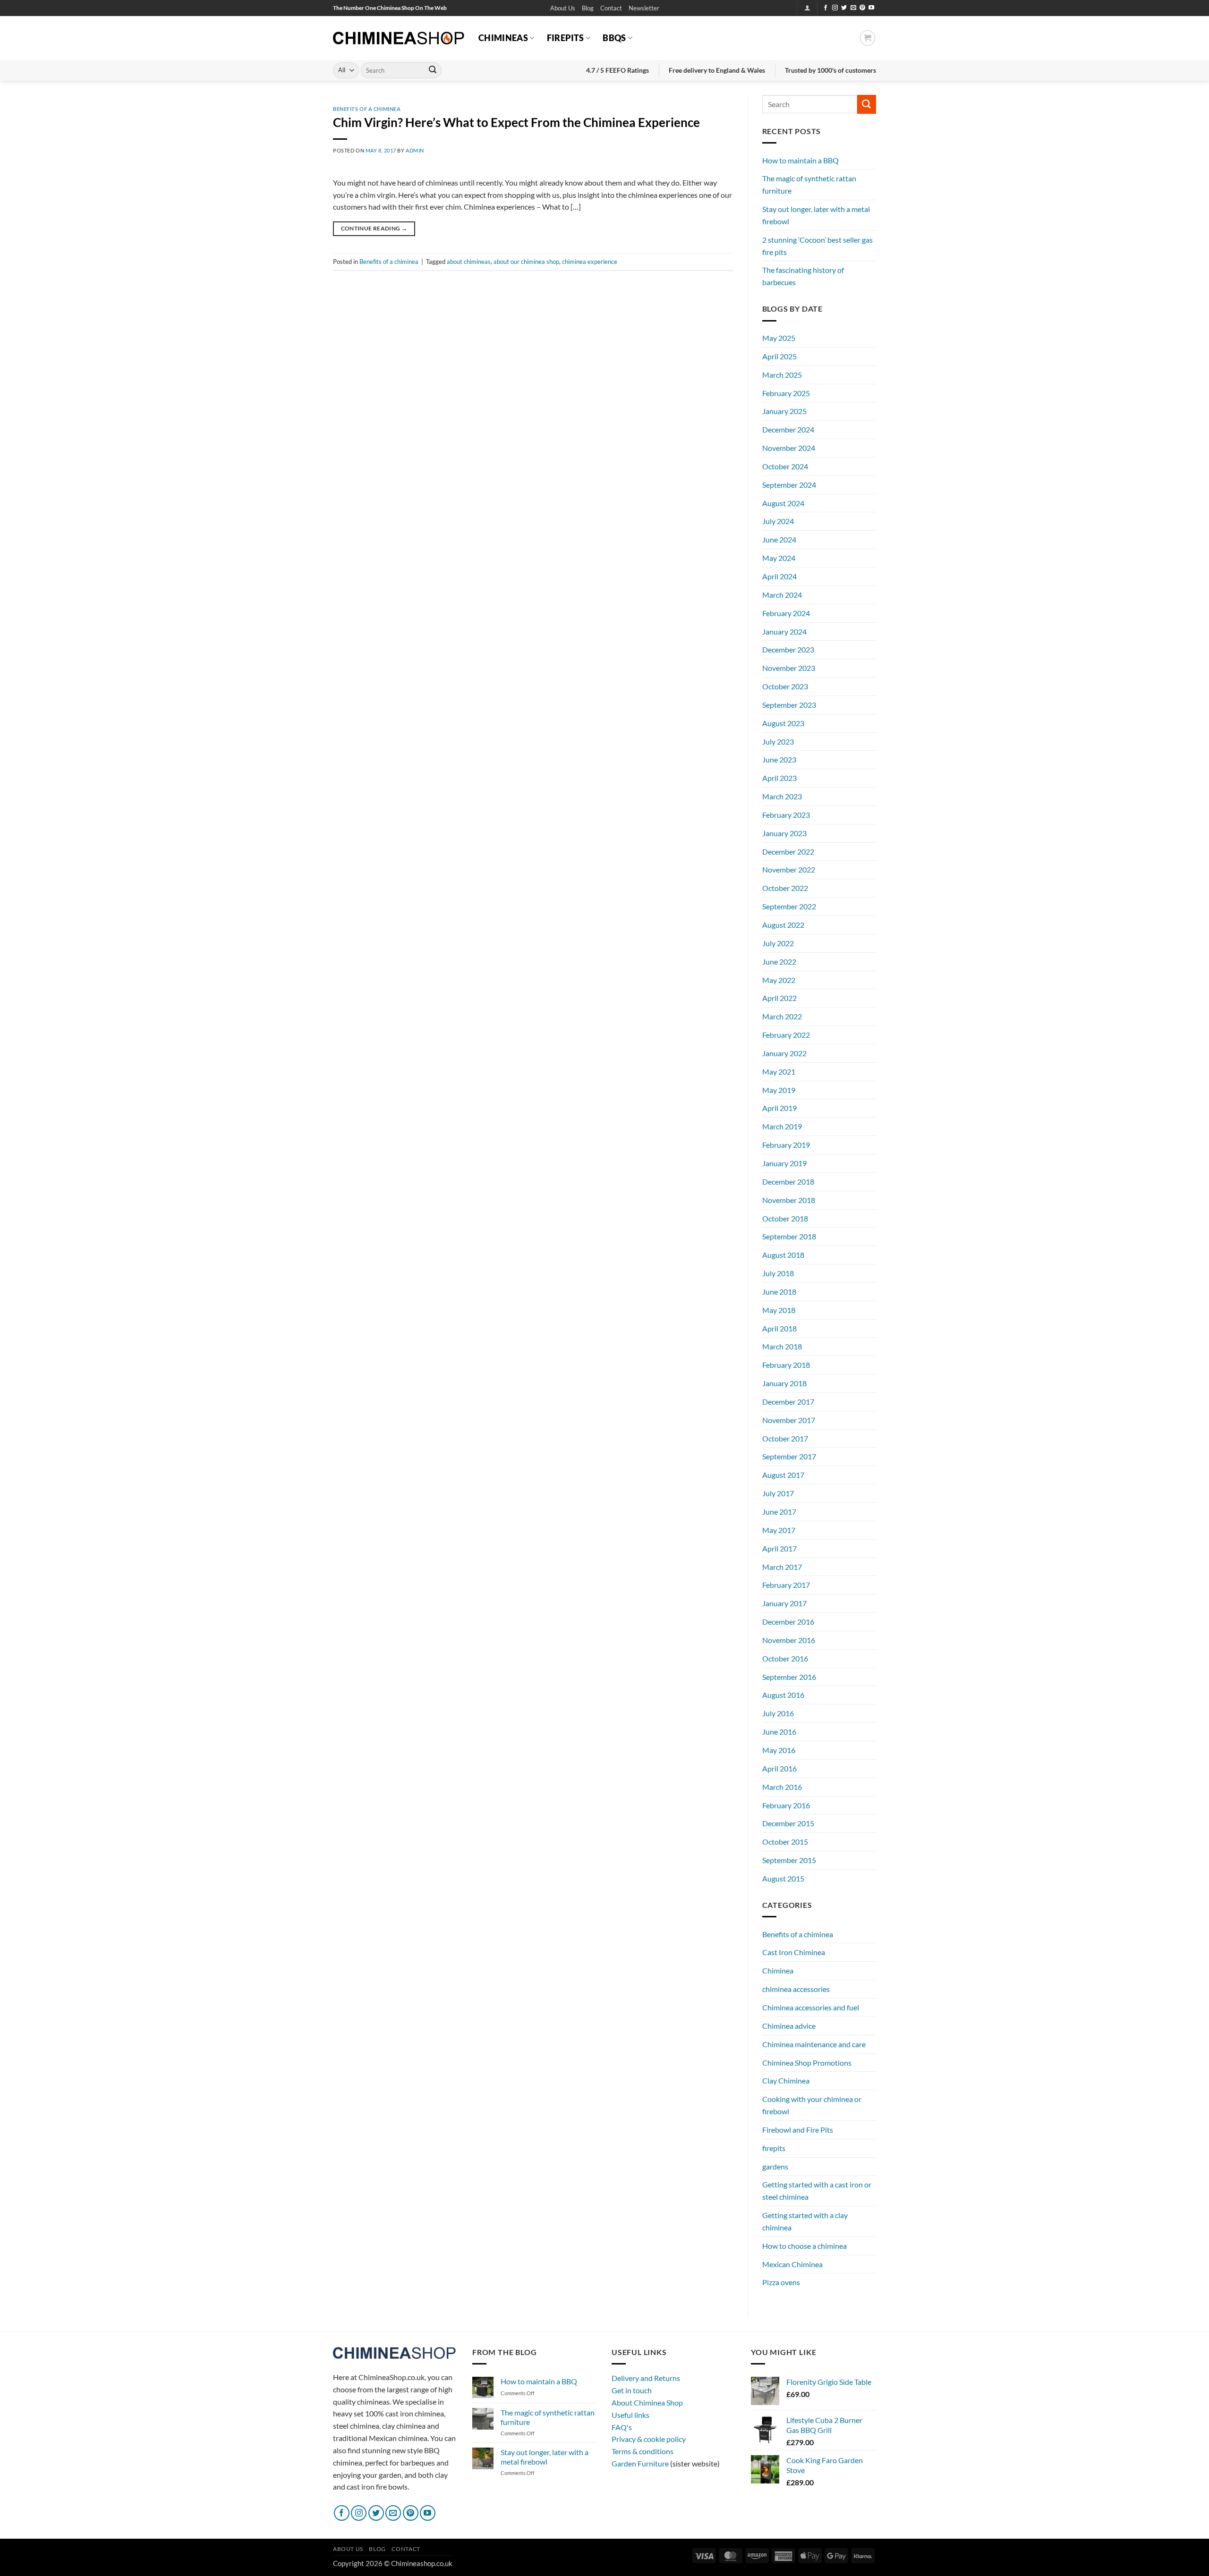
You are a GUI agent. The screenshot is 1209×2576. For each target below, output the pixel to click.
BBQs (614, 38)
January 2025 (784, 411)
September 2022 (789, 906)
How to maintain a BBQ (800, 160)
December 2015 (788, 1823)
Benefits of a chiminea (367, 109)
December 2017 (788, 1402)
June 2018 (779, 1292)
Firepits (566, 38)
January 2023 (784, 833)
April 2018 (779, 1328)
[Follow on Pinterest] (862, 8)
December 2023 (788, 649)
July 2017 (778, 1493)
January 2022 (784, 1053)
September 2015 (789, 1860)
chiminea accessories (796, 1989)
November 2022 (789, 869)
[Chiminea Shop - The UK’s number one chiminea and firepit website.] (399, 38)
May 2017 (779, 1530)
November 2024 (789, 448)
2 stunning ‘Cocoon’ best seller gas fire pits (817, 246)
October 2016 (785, 1658)
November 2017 (789, 1420)
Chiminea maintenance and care (814, 2044)
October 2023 (785, 686)
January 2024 (784, 631)
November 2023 (789, 668)
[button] (644, 8)
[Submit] (433, 70)
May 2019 (779, 1090)
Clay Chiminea (786, 2080)
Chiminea (778, 1970)
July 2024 (778, 521)
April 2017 (779, 1548)
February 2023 (786, 815)
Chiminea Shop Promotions (807, 2063)
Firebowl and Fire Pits (798, 2130)
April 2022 (779, 998)
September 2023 (789, 705)
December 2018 (788, 1182)
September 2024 (789, 485)
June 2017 (779, 1512)
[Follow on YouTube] (871, 8)
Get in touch (632, 2390)
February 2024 (786, 613)
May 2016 (779, 1750)
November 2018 (789, 1200)
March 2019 (782, 1126)
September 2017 (789, 1456)
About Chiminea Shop (647, 2402)
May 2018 (779, 1310)
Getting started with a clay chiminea (805, 2221)
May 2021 (779, 1072)
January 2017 (784, 1603)
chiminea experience (590, 262)
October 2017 (785, 1438)
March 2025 (782, 375)
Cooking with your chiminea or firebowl (812, 2105)
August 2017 (783, 1475)
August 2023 (783, 723)
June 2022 (779, 962)
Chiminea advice (789, 2026)
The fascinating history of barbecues (803, 276)
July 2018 (778, 1273)
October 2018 (785, 1218)
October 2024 (785, 466)
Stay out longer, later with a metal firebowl (816, 215)
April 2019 (779, 1108)
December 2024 (788, 429)
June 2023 (779, 759)
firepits (774, 2148)
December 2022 (788, 852)
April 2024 (779, 576)
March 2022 (782, 1016)
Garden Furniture (641, 2463)
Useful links (630, 2415)
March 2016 (782, 1787)
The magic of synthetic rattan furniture (809, 184)
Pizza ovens (781, 2282)
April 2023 (779, 778)
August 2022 (783, 925)
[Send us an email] (853, 8)
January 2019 (784, 1163)
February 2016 (786, 1805)
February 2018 (786, 1365)
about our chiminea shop (526, 262)
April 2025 (779, 356)
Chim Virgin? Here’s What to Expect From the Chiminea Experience (516, 122)
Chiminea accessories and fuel (811, 2007)
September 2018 (789, 1236)
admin (415, 150)
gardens (775, 2166)
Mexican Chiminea (792, 2264)
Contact (611, 8)
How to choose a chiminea (805, 2246)
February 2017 (786, 1585)
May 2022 (779, 980)
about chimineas (469, 262)
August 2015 (783, 1878)
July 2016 (778, 1713)
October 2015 (785, 1842)
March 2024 (782, 595)
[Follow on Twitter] (844, 8)
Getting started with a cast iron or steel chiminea (817, 2190)
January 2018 (784, 1383)
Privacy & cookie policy (649, 2439)
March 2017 (782, 1567)
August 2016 (783, 1695)
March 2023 (782, 796)
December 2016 (788, 1622)
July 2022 (778, 943)
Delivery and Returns (646, 2378)
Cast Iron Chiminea (794, 1952)
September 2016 (789, 1677)
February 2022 (786, 1035)
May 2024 (779, 558)
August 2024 (783, 503)
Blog (588, 8)
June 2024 (779, 539)
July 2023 (778, 741)
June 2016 (779, 1732)
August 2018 (783, 1255)
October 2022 (785, 888)
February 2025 (786, 393)
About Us (563, 8)
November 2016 (789, 1640)
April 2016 (779, 1768)
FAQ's (622, 2427)
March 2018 (782, 1346)
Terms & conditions (643, 2451)
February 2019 (786, 1145)
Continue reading (374, 228)
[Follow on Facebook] (826, 8)
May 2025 (779, 338)
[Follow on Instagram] (835, 8)
